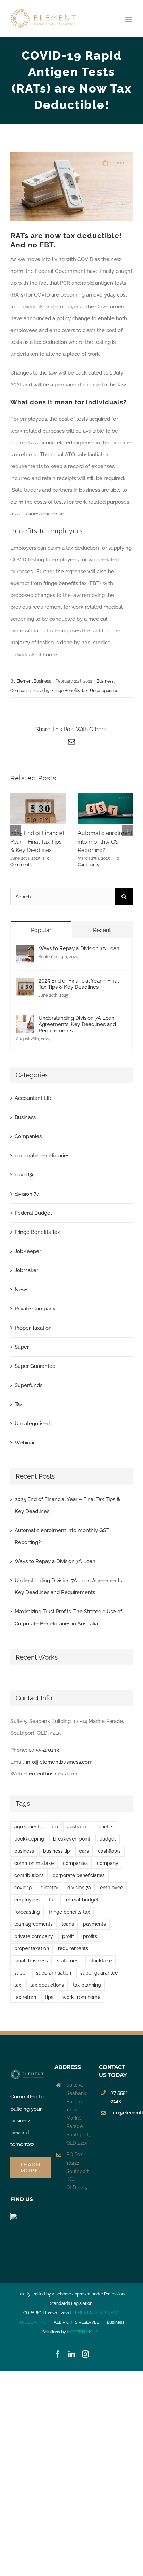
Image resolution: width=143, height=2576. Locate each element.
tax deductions (47, 1985)
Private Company (35, 1309)
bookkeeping (29, 1839)
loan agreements (33, 1924)
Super (22, 1347)
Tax (19, 1404)
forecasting (27, 1912)
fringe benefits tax (69, 1912)
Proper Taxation (33, 1328)
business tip (57, 1851)
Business (105, 681)
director (49, 1888)
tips (49, 1997)
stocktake (100, 1961)
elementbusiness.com (51, 1774)
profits (90, 1936)
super (21, 1973)
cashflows (109, 1851)
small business (31, 1961)
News (22, 1290)
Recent (102, 930)
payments (94, 1924)
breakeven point (72, 1839)
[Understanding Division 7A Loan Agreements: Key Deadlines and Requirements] (25, 1021)
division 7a (27, 1194)
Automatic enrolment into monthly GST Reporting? (105, 842)
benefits (104, 1827)
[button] (16, 830)
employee (111, 1888)
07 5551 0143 (44, 1750)
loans (68, 1924)
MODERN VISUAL (84, 2332)
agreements (28, 1827)
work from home (81, 1997)
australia (77, 1827)
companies (75, 1863)
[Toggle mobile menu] (129, 19)
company (108, 1863)
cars (84, 1851)
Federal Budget (33, 1213)
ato (54, 1827)
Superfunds (28, 1385)
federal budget (81, 1900)
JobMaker (26, 1270)
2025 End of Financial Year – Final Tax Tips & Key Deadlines (37, 842)
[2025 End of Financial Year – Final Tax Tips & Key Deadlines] (25, 984)
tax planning (87, 1985)
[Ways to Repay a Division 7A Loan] (25, 951)
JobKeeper (28, 1251)
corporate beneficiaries (42, 1156)
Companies (21, 691)
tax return (25, 1997)
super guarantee (99, 1973)
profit (68, 1936)
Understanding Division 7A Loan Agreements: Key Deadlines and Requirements (77, 1024)
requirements (73, 1948)
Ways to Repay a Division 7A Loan (79, 948)
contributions (29, 1875)
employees (27, 1900)
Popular (41, 930)
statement (69, 1961)
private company (34, 1936)
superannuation (54, 1973)
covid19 (42, 691)
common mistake (34, 1863)
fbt (52, 1900)
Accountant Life (34, 1098)
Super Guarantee (35, 1366)
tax (18, 1985)
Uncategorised (104, 691)
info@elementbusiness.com (59, 1762)
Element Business (34, 681)
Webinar (25, 1443)
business (24, 1851)
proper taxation (32, 1948)
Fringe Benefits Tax (70, 691)
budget (108, 1839)
